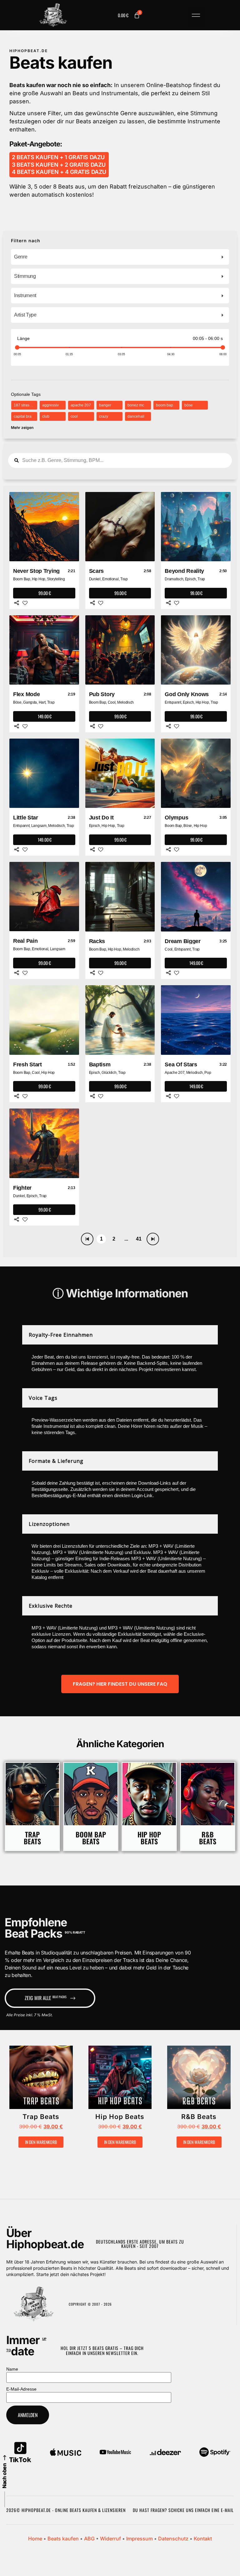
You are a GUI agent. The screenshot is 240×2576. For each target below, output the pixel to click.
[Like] (25, 603)
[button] (196, 17)
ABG (89, 2539)
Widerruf (110, 2539)
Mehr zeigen (22, 428)
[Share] (17, 603)
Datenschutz (173, 2539)
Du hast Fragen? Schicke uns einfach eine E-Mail (183, 2510)
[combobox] (120, 257)
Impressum (140, 2539)
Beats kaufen (63, 2539)
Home (35, 2539)
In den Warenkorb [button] (41, 2142)
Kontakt (203, 2539)
